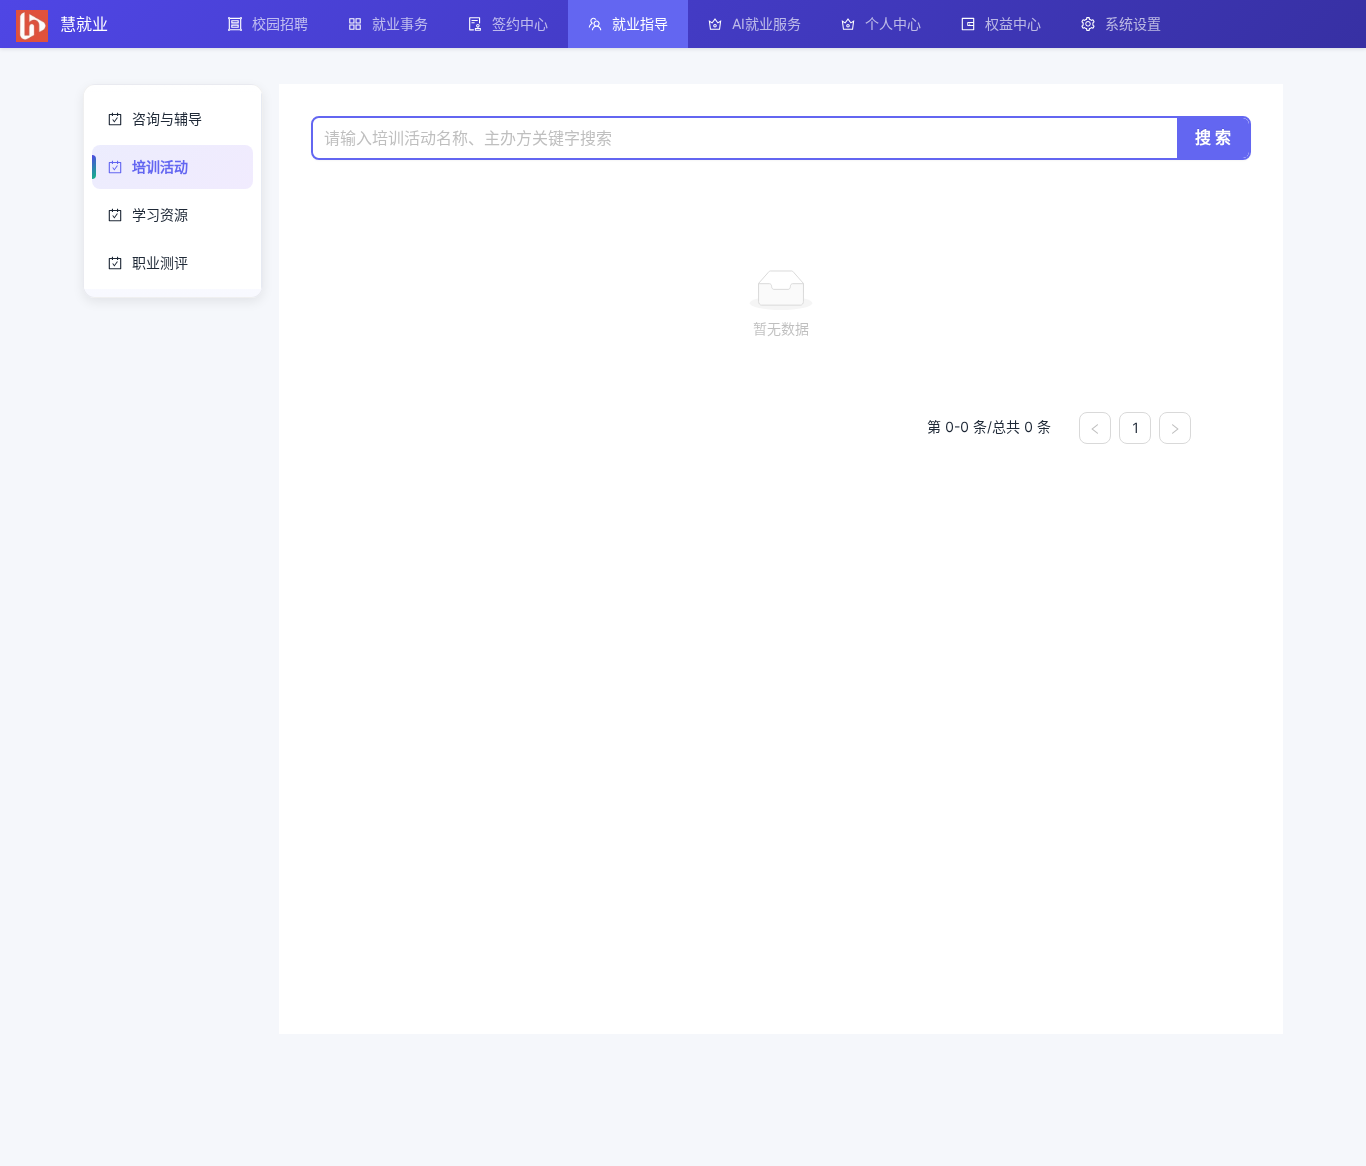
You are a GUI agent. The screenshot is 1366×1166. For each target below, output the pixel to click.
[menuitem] (268, 24)
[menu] (783, 24)
